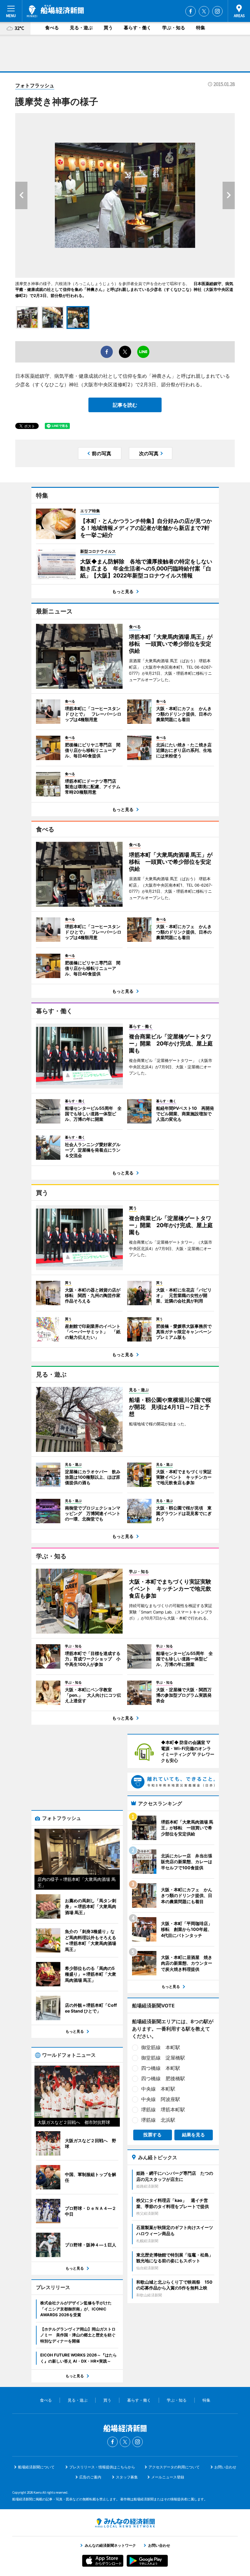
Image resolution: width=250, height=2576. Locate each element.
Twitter (204, 11)
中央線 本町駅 (158, 2089)
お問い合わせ (225, 2467)
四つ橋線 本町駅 (161, 2068)
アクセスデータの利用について (174, 2467)
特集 (201, 28)
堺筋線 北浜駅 (158, 2120)
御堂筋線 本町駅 (161, 2047)
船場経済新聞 (55, 11)
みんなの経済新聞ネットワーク (125, 2523)
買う (108, 28)
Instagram (217, 11)
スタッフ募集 (127, 2477)
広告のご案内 (90, 2477)
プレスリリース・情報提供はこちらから (102, 2467)
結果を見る (193, 2135)
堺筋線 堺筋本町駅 (163, 2110)
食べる (52, 28)
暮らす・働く (137, 28)
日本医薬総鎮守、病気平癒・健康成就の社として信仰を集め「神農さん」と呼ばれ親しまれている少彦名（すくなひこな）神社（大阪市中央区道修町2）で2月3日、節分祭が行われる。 (124, 289)
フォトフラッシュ (35, 85)
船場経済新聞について (36, 2467)
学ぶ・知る (174, 28)
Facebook (191, 11)
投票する (152, 2135)
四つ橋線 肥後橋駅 (163, 2078)
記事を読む (125, 405)
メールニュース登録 (168, 2477)
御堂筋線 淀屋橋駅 (163, 2058)
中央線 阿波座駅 (161, 2099)
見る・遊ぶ (81, 28)
